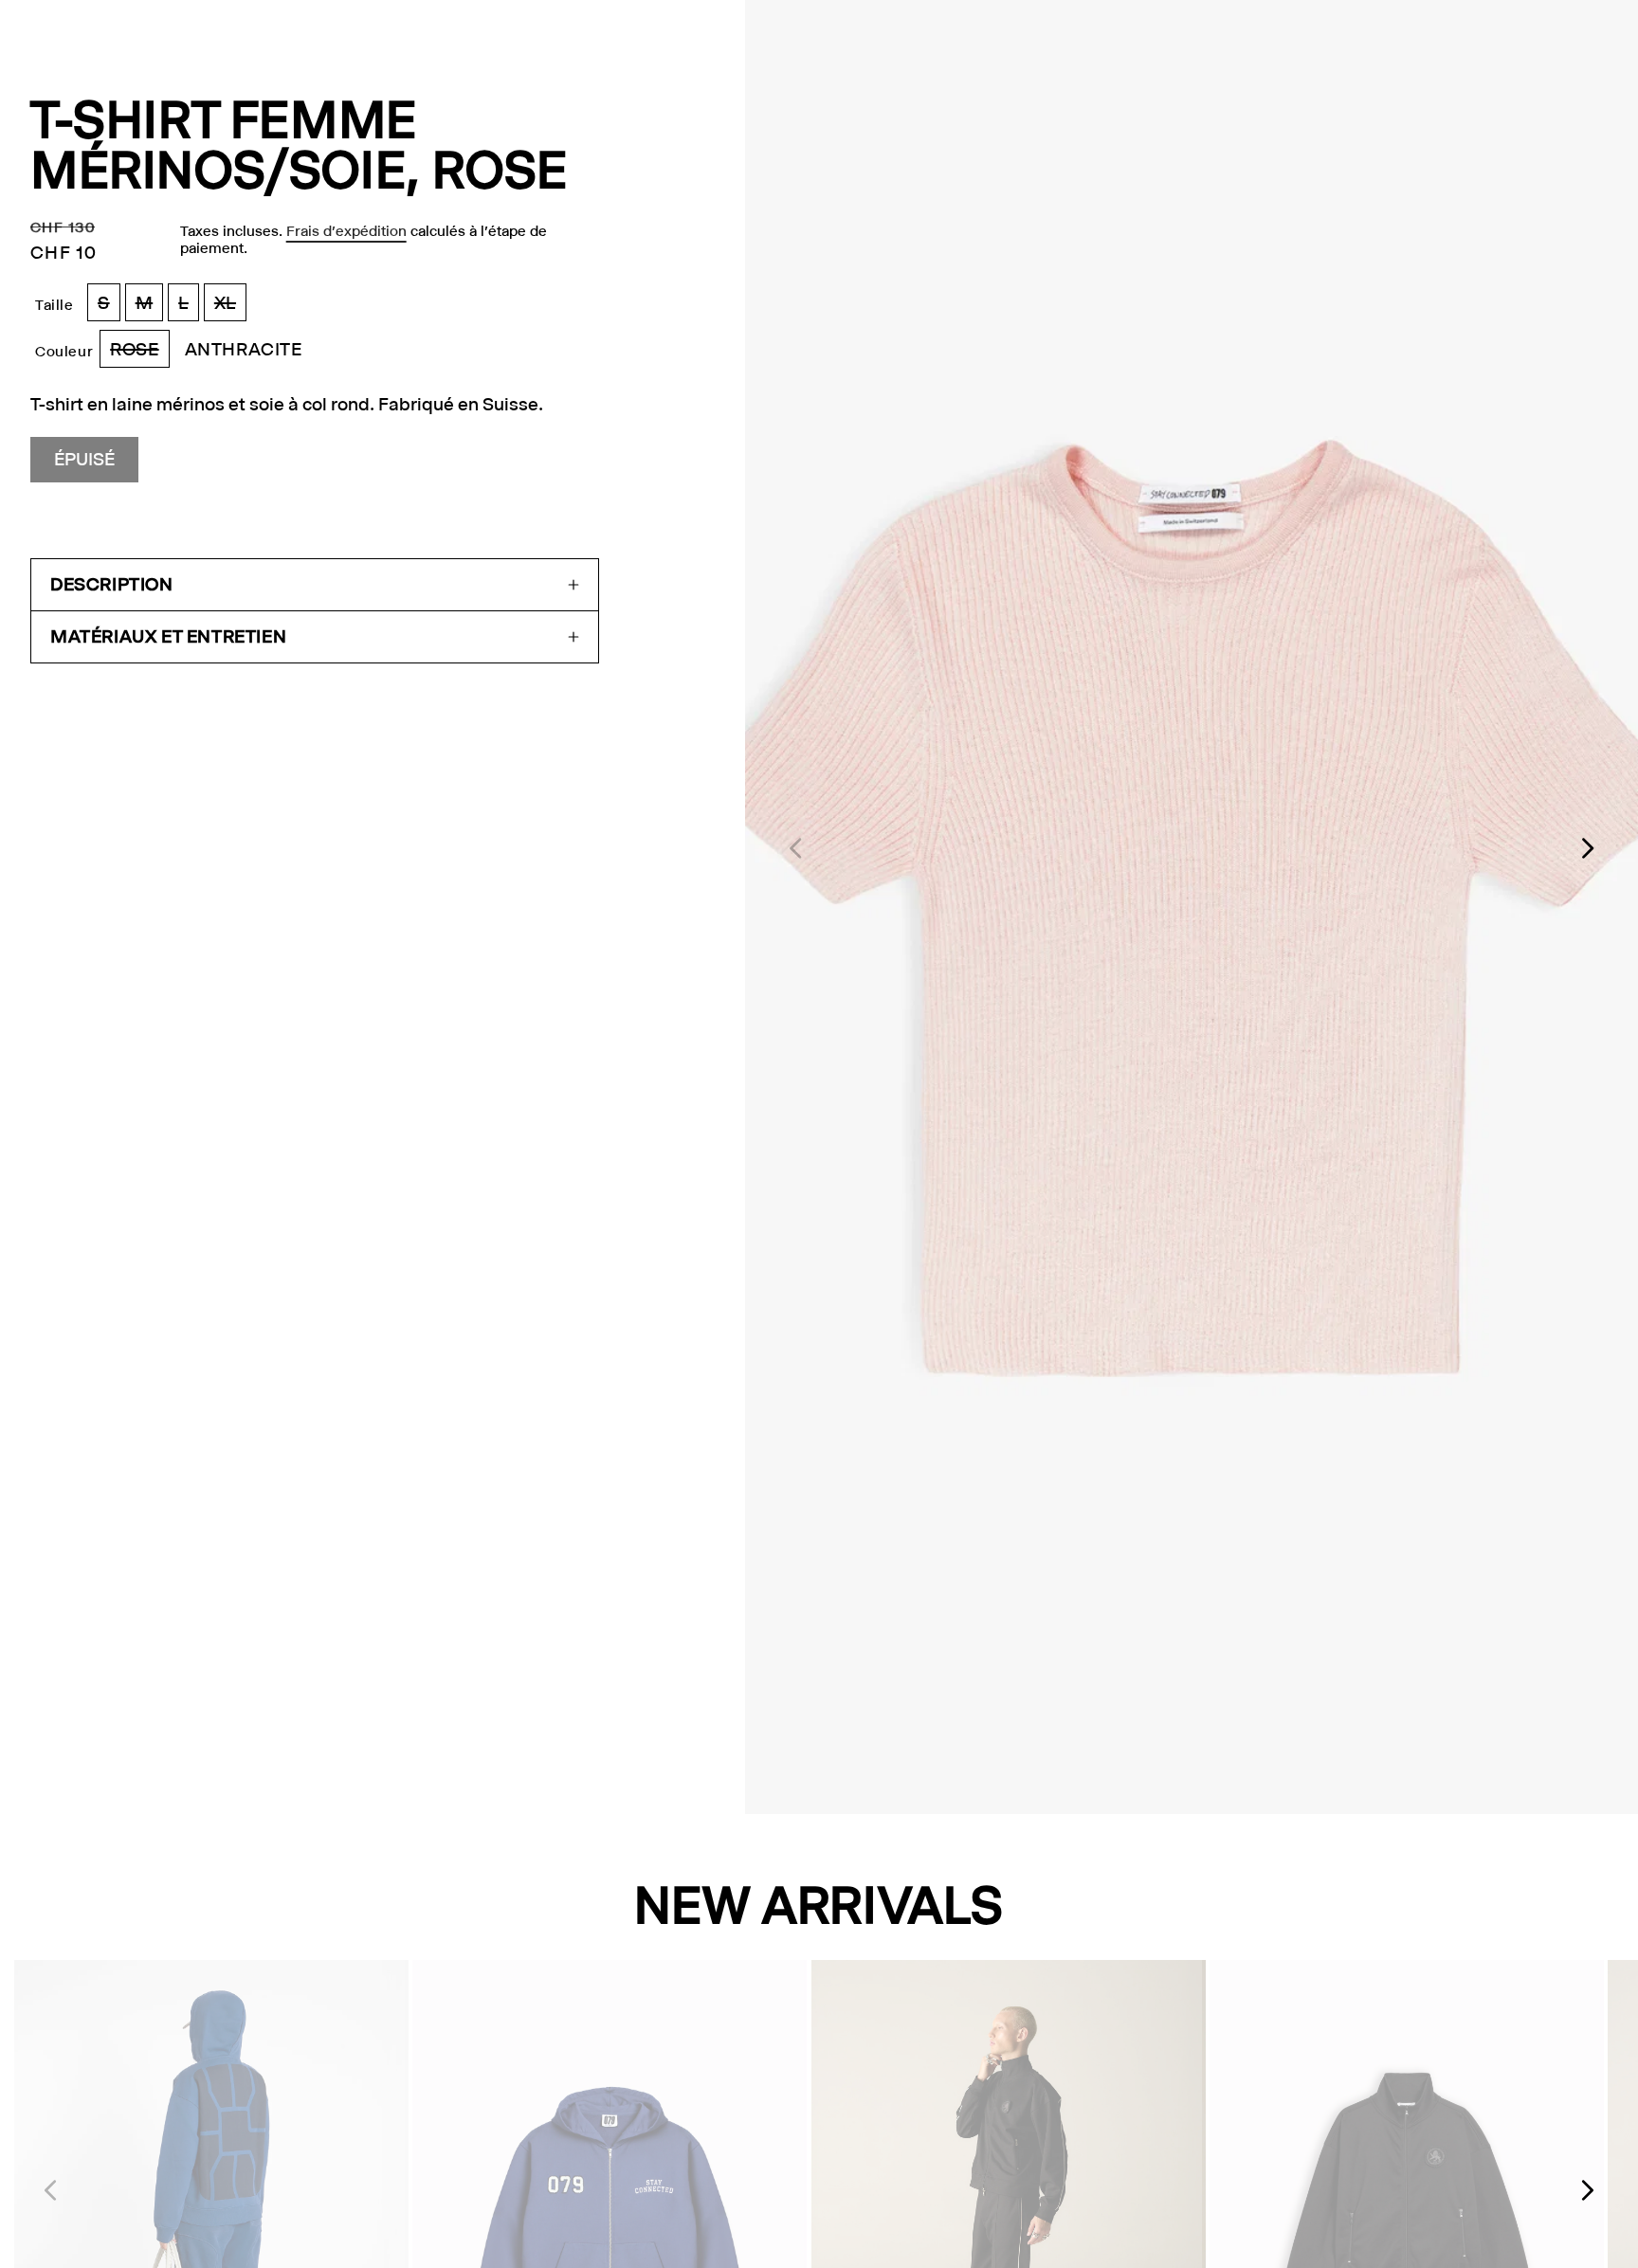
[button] (315, 585)
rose (139, 353)
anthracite (244, 349)
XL (230, 307)
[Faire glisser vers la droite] (1589, 848)
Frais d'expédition (346, 231)
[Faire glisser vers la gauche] (794, 848)
